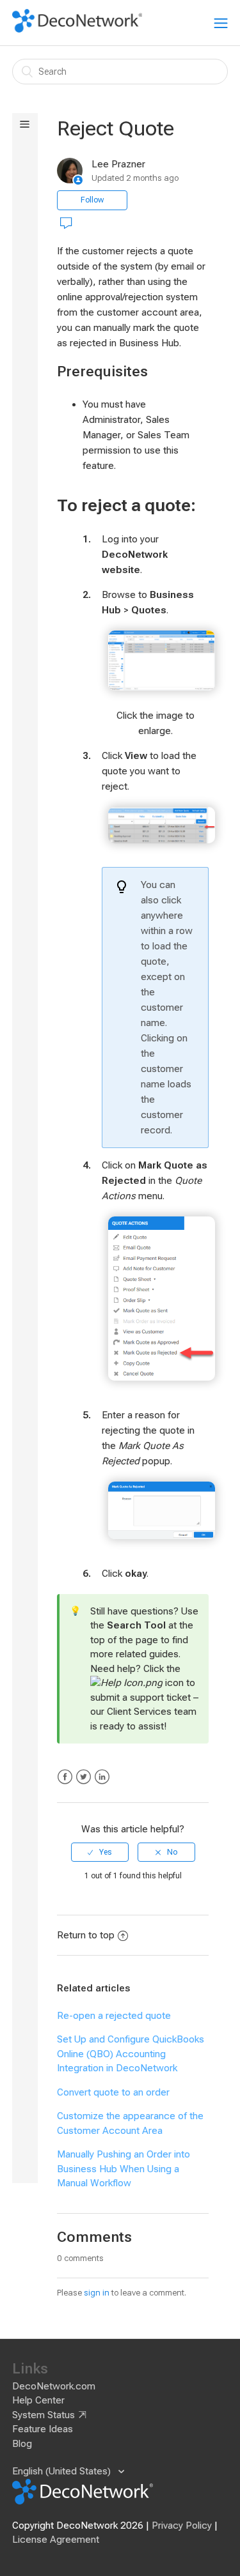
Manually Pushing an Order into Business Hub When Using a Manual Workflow (124, 2169)
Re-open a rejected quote (114, 2016)
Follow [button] (92, 200)
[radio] (100, 1852)
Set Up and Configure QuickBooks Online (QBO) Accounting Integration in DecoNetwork (131, 2054)
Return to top (86, 1935)
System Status (44, 2415)
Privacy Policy (182, 2526)
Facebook (65, 1777)
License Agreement (56, 2540)
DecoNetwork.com (54, 2386)
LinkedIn (102, 1777)
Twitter (84, 1777)
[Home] (77, 29)
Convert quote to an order (113, 2092)
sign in (97, 2293)
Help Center (38, 2400)
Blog (22, 2444)
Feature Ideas (43, 2429)
